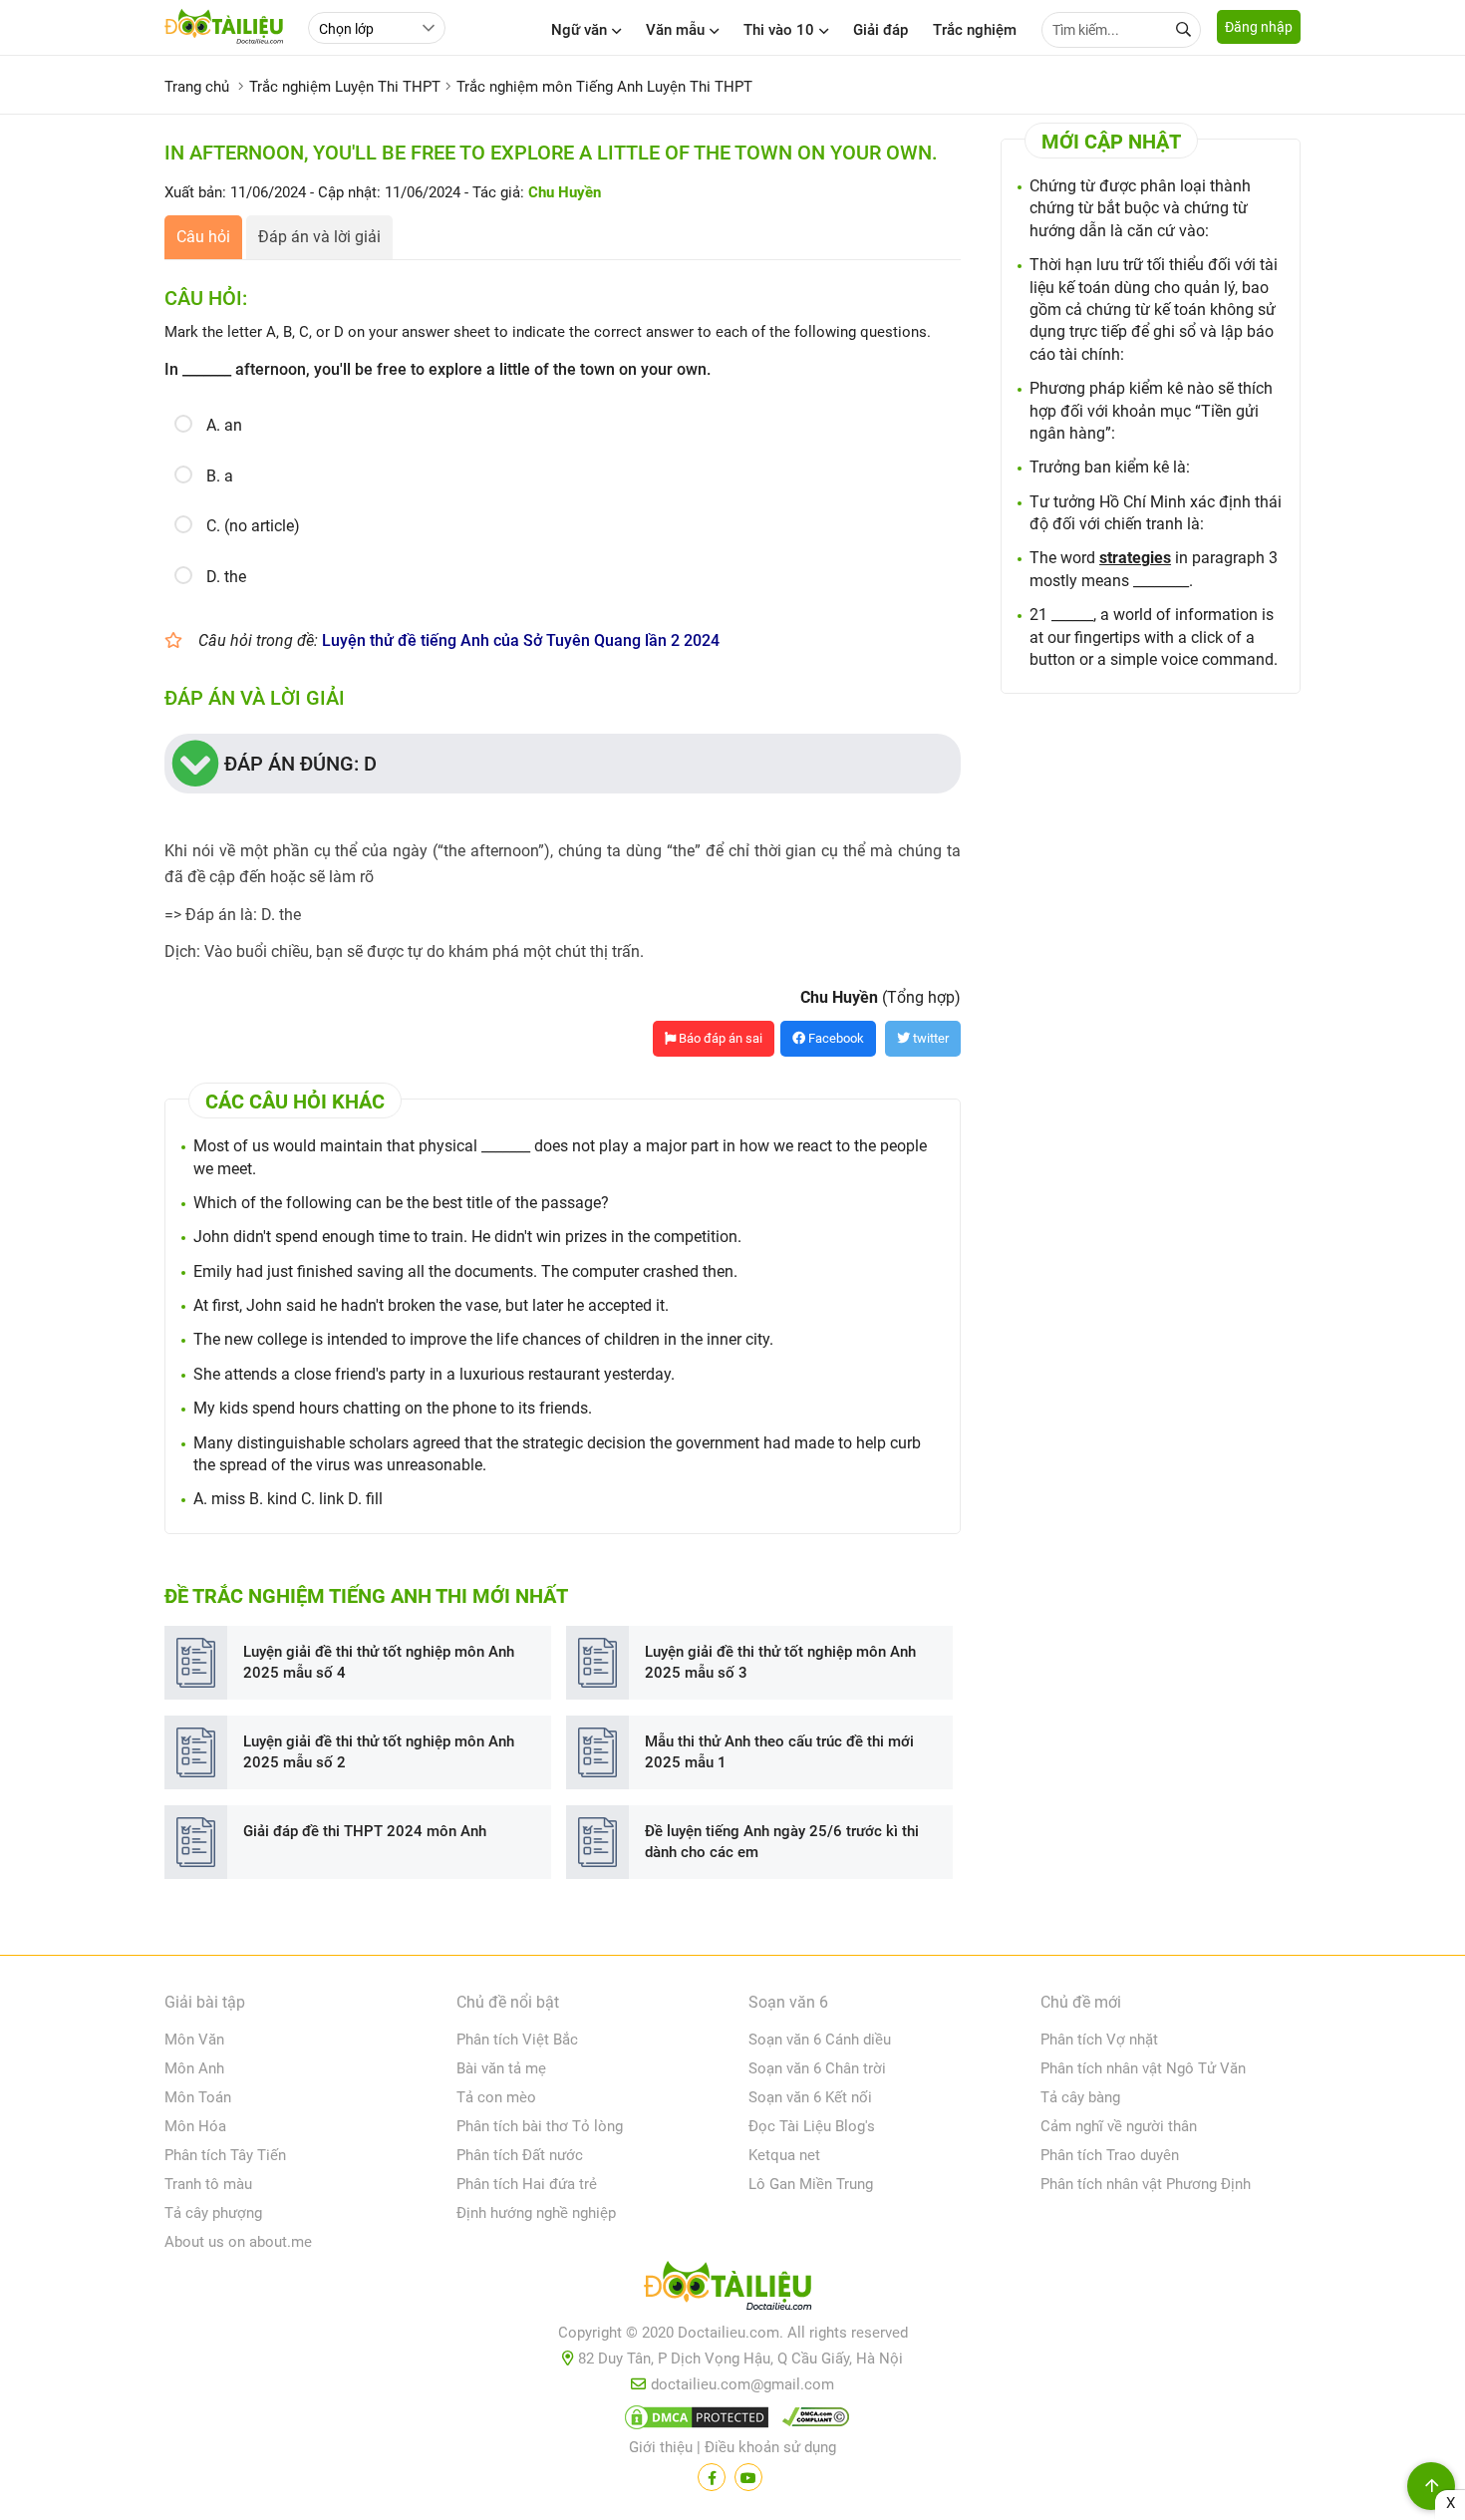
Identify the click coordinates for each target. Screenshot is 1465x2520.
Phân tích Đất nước (520, 2155)
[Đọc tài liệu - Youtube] (748, 2477)
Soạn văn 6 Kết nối (810, 2097)
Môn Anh (194, 2068)
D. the (226, 577)
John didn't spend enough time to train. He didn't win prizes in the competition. (467, 1237)
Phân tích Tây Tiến (225, 2155)
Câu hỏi (203, 237)
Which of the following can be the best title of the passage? (401, 1203)
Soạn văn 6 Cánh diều (820, 2040)
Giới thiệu (661, 2447)
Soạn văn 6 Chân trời (817, 2068)
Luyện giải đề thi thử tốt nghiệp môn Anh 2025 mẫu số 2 (379, 1752)
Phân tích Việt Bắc (517, 2040)
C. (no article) (253, 526)
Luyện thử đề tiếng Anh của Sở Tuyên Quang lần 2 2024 (521, 640)
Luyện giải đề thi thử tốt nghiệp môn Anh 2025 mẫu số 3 (780, 1662)
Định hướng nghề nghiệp (536, 2213)
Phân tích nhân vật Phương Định (1146, 2184)
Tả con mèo (496, 2097)
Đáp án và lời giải (319, 237)
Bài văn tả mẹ (501, 2068)
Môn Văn (194, 2040)
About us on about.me (238, 2242)
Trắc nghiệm (975, 30)
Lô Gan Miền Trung (811, 2184)
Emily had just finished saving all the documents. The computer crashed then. (465, 1271)
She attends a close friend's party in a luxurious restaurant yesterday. (434, 1374)
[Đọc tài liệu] (712, 2477)
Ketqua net (784, 2155)
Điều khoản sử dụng (770, 2447)
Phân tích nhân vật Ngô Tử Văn (1143, 2068)
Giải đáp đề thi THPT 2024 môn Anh (365, 1831)
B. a (220, 476)
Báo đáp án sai (719, 1038)
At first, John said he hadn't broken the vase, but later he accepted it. (431, 1305)
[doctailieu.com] (732, 2290)
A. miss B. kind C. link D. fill (288, 1499)
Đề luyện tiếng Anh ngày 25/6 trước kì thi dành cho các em (782, 1842)
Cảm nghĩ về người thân (1119, 2126)
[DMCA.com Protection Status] (694, 2421)
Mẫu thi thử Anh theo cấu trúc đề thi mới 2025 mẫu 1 (779, 1752)
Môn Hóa (195, 2126)
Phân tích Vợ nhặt (1099, 2040)
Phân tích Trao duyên (1110, 2155)
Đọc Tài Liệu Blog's (812, 2126)
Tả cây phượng (213, 2213)
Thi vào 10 (779, 30)
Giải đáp (880, 30)
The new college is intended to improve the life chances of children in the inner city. (483, 1339)
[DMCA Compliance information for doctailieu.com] (811, 2421)
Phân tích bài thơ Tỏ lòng (540, 2126)
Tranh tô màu (208, 2184)
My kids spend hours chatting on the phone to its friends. (393, 1408)
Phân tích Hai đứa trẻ (527, 2184)
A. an (224, 425)
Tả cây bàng (1080, 2097)
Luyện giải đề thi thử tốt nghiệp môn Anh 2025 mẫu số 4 (379, 1662)
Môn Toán (198, 2097)
